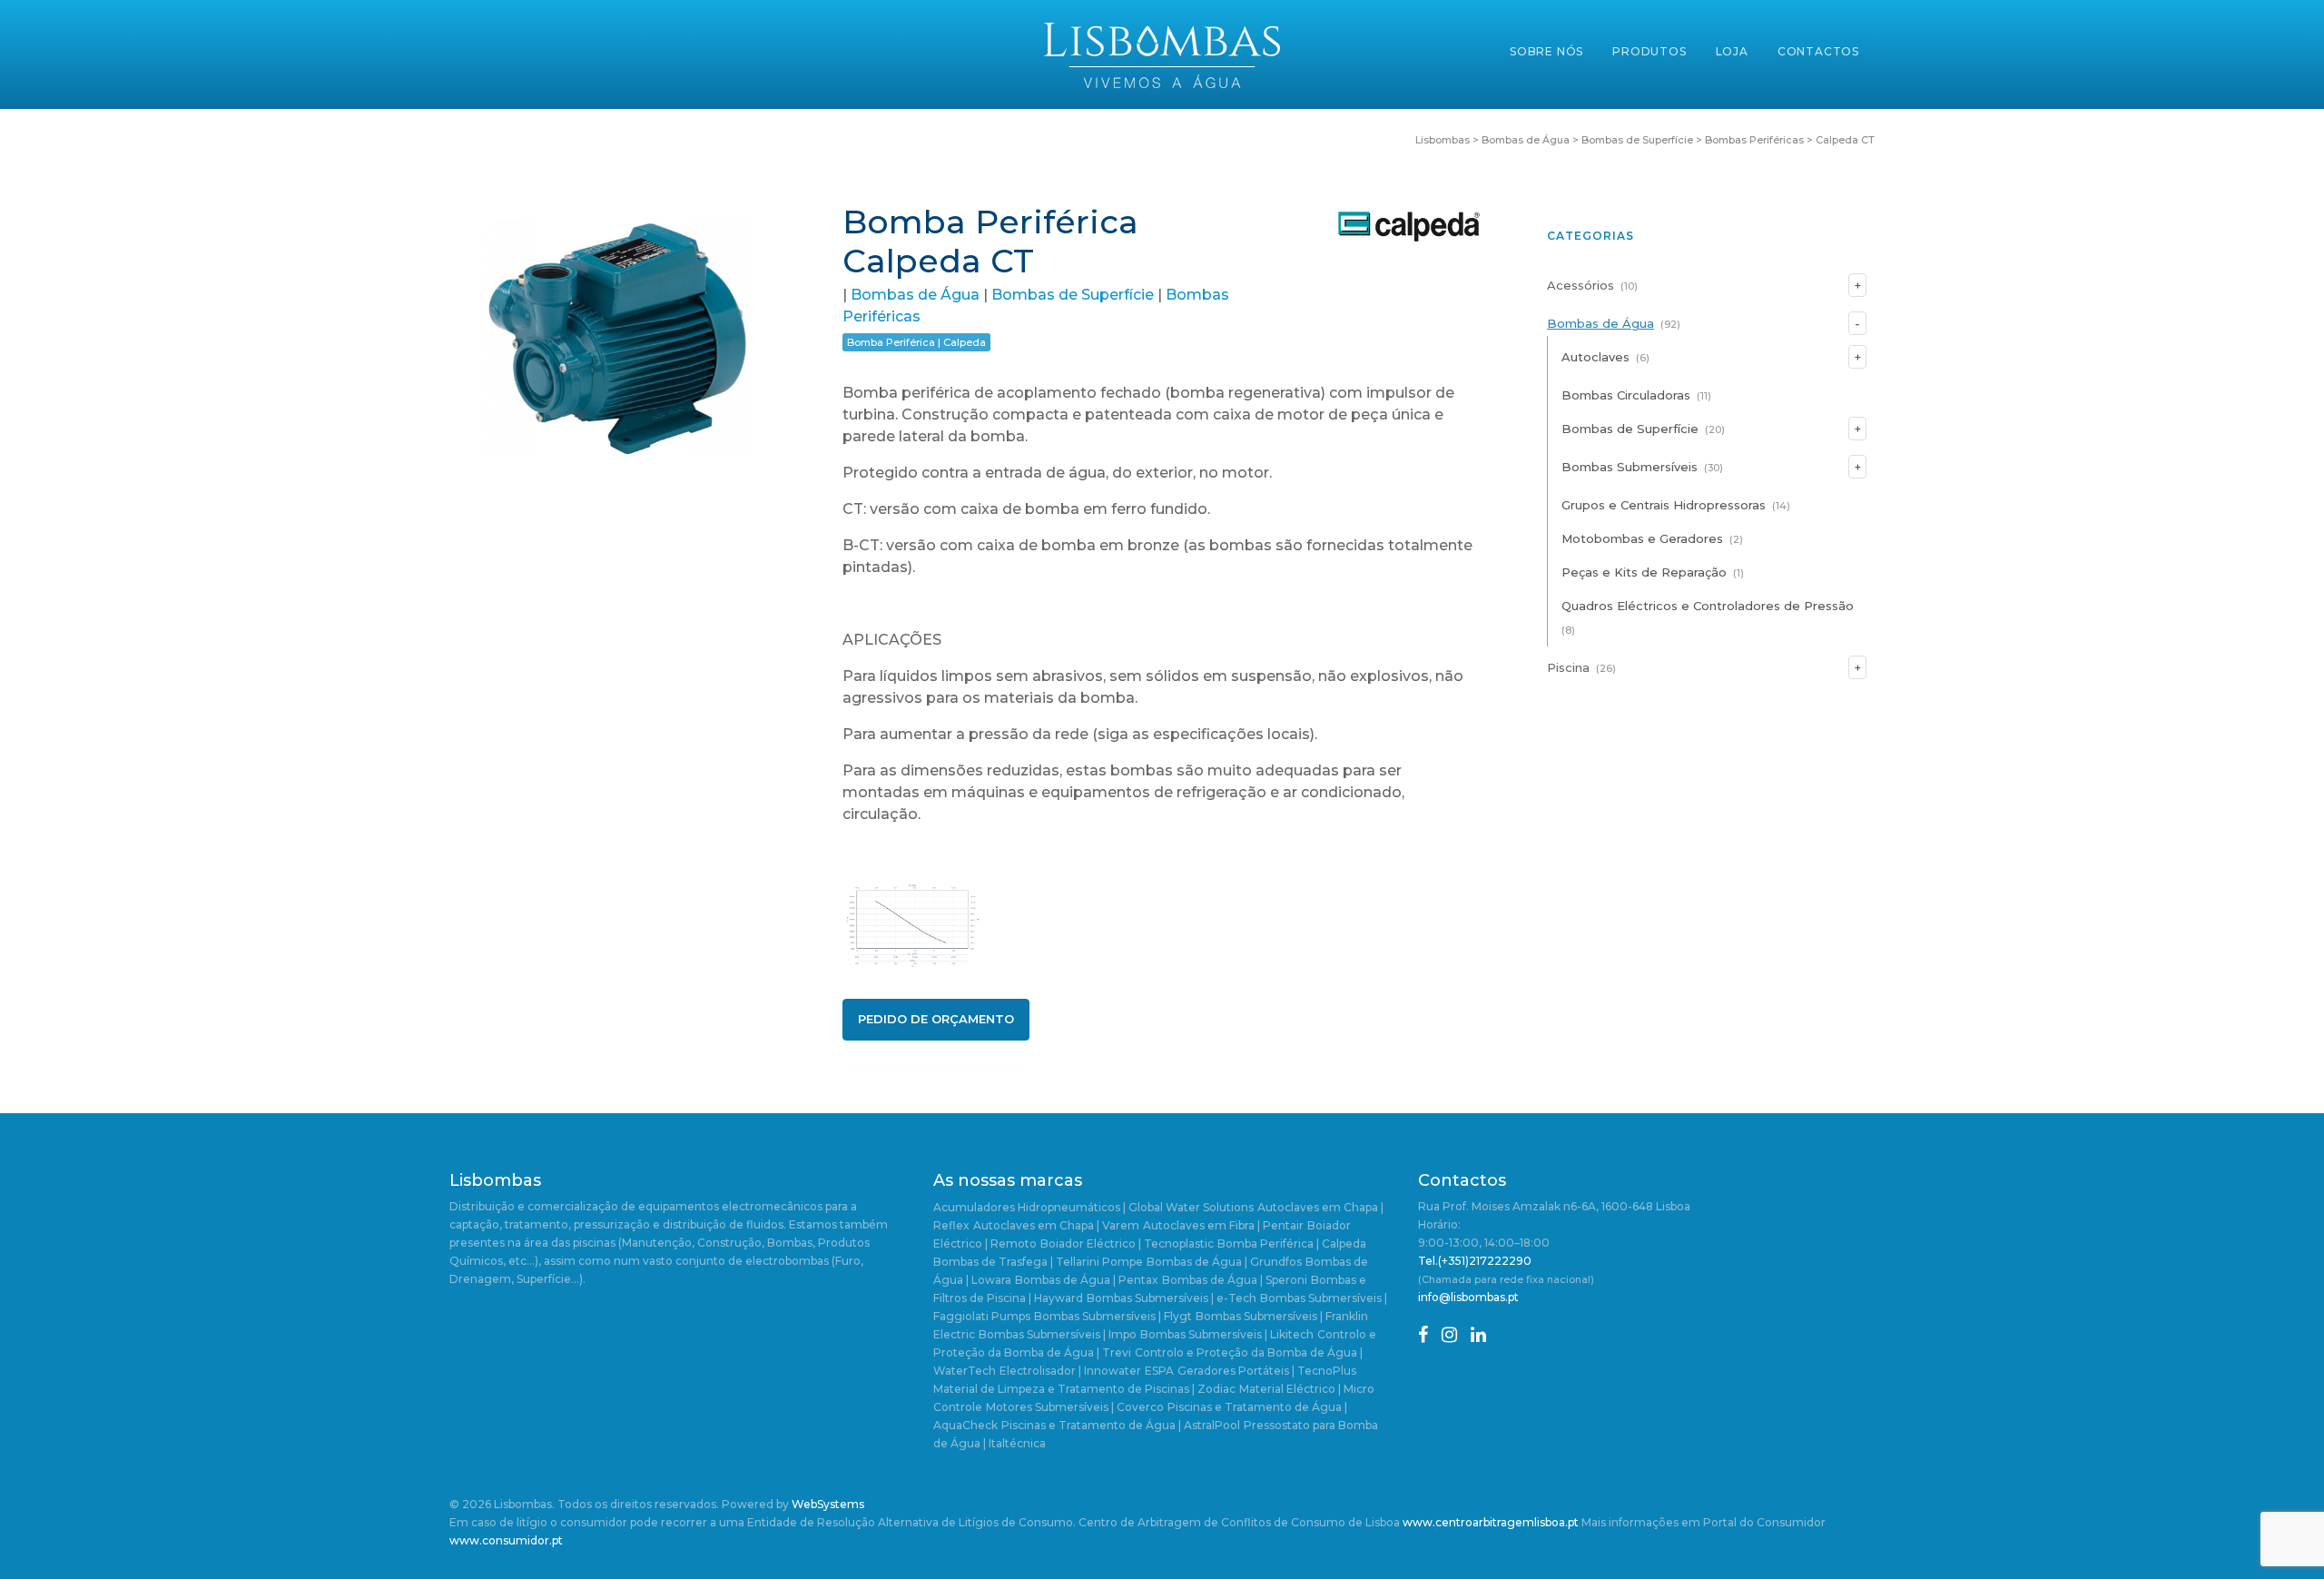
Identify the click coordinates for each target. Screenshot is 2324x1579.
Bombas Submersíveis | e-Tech (1172, 1298)
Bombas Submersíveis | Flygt (1113, 1316)
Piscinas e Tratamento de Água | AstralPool (1121, 1425)
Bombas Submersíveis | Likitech (1227, 1334)
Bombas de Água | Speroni (1235, 1280)
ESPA (1159, 1371)
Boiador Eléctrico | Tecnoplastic (1127, 1243)
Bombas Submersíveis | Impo (1058, 1334)
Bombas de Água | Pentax (1087, 1280)
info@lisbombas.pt (1468, 1297)
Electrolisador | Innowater (1070, 1371)
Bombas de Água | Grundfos (1224, 1262)
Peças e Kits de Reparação (1644, 572)
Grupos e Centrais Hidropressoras (1664, 505)
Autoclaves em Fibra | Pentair (1223, 1225)
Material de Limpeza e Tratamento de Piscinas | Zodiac (1084, 1389)
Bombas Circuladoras (1626, 395)
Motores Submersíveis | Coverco (1075, 1407)
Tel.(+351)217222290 (1475, 1261)
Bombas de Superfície (1073, 295)
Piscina (1568, 667)
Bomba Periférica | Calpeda (916, 342)
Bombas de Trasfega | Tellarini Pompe (1038, 1262)
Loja (1732, 51)
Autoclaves (1595, 357)
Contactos (1818, 51)
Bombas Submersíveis (1630, 467)
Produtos (1649, 51)
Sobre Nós (1546, 51)
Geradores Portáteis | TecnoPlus (1267, 1371)
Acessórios (1581, 285)
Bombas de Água (915, 295)
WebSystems (828, 1504)
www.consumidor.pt (506, 1540)
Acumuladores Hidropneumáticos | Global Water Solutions (1093, 1207)
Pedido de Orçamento (936, 1019)
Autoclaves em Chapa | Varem (1056, 1225)
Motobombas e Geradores (1642, 538)
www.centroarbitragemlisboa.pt (1491, 1522)
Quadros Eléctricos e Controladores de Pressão (1708, 606)
